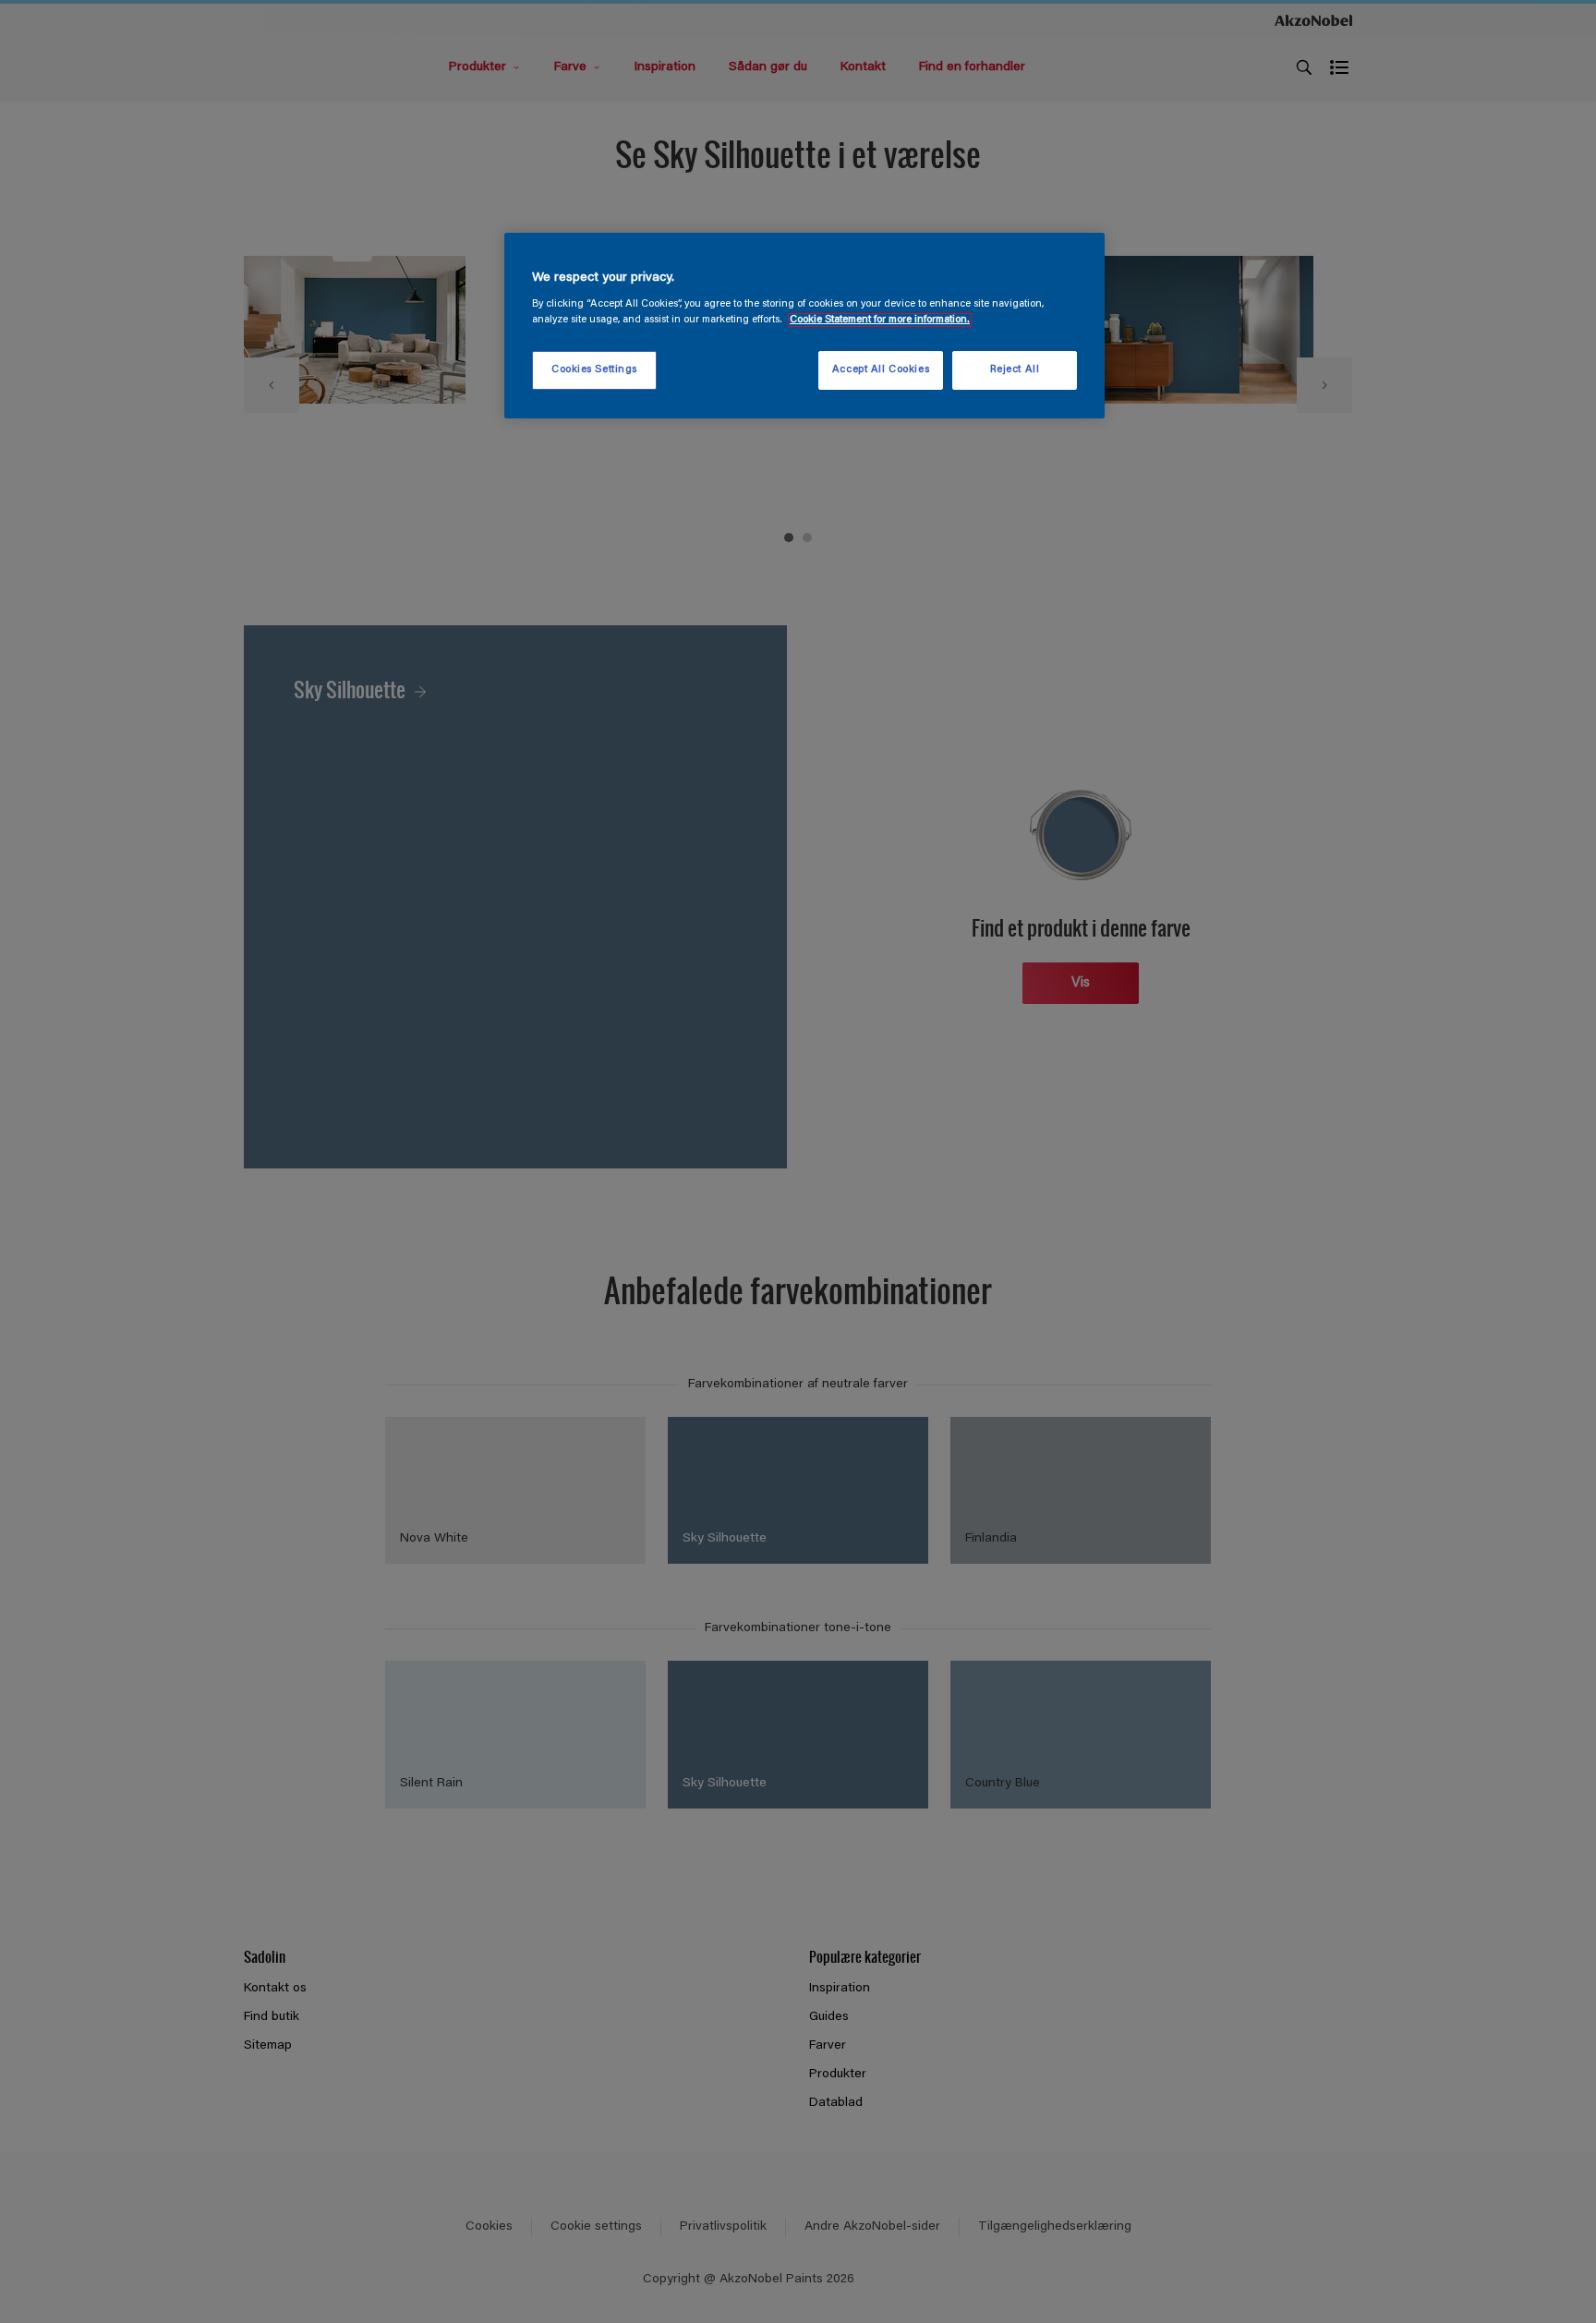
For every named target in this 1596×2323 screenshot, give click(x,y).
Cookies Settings (594, 370)
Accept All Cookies (881, 370)
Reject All (1015, 370)
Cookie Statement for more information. (880, 320)
